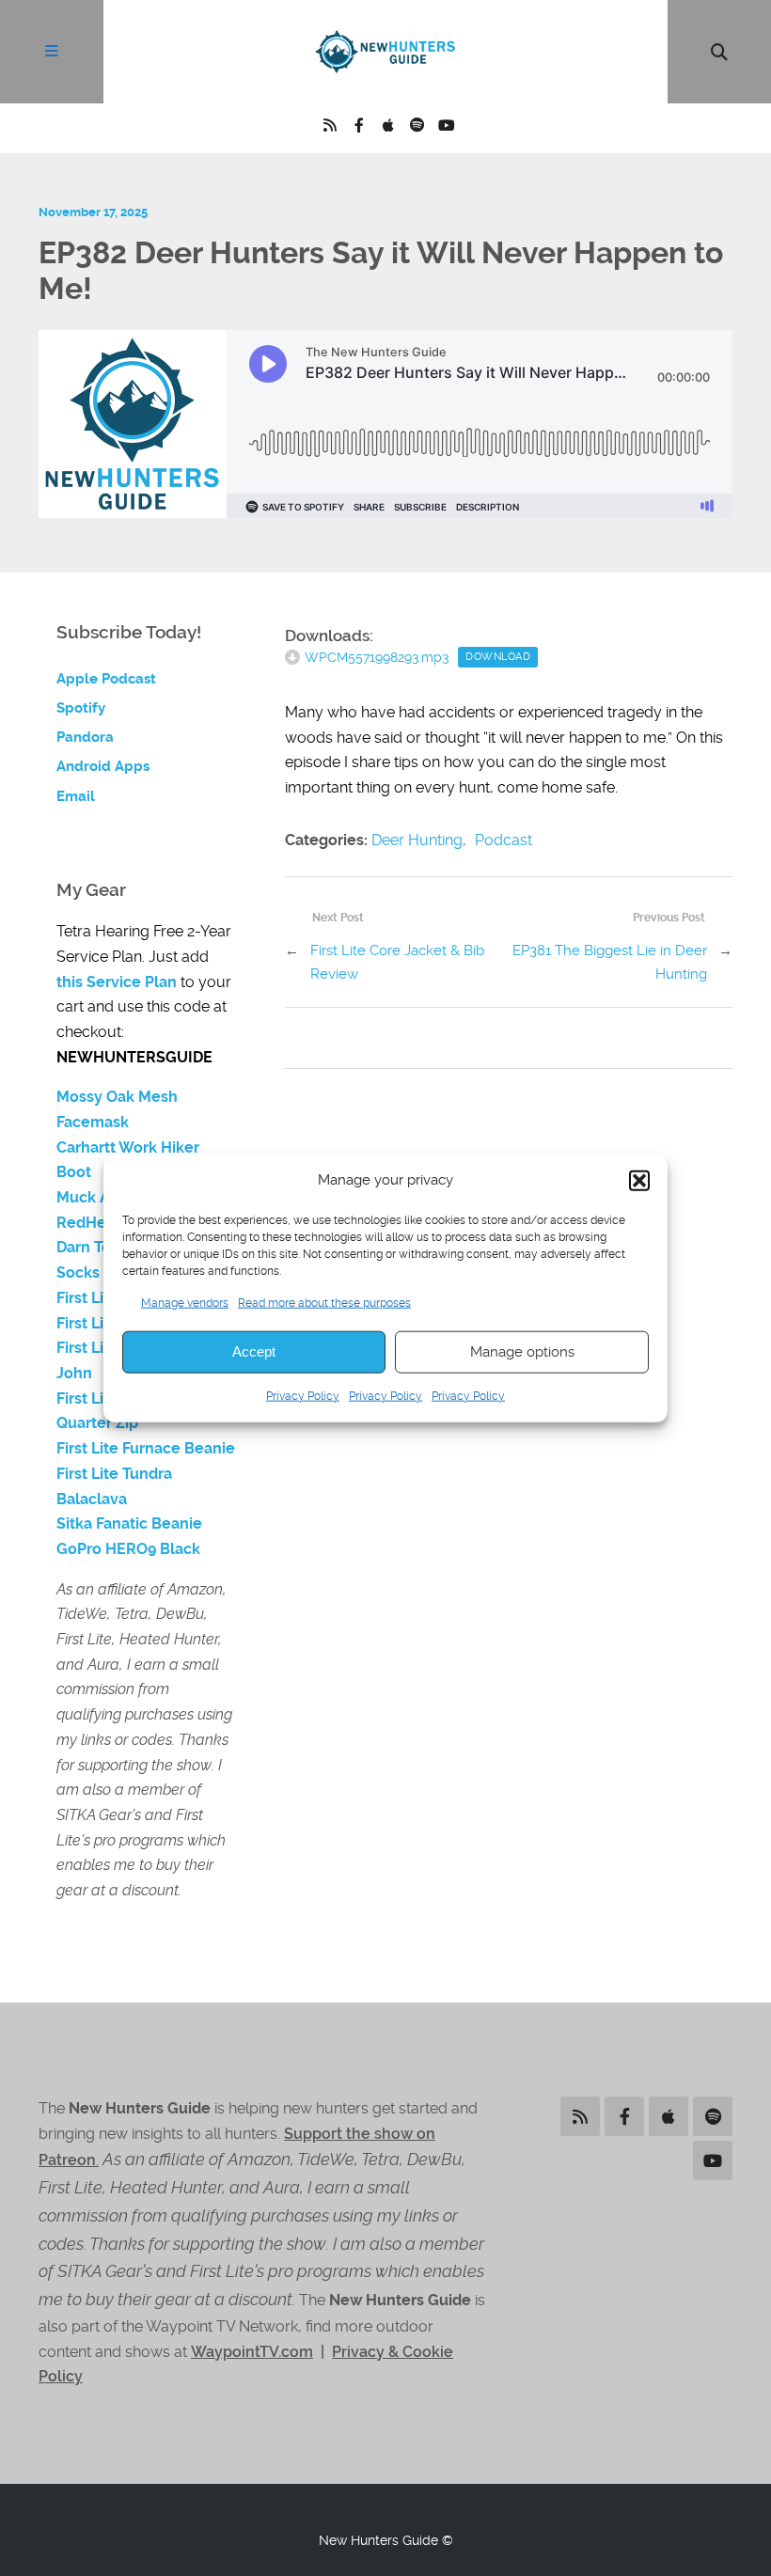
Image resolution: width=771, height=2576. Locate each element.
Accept (254, 1351)
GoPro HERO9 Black (128, 1549)
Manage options (522, 1352)
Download (498, 657)
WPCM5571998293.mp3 (377, 657)
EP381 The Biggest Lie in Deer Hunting (610, 962)
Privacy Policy (303, 1396)
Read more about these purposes (324, 1302)
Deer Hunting (417, 840)
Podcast (504, 840)
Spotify (81, 708)
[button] (639, 1180)
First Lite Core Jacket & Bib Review (397, 962)
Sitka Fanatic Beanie (129, 1524)
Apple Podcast (106, 679)
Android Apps (103, 766)
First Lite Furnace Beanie (146, 1448)
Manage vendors (185, 1302)
